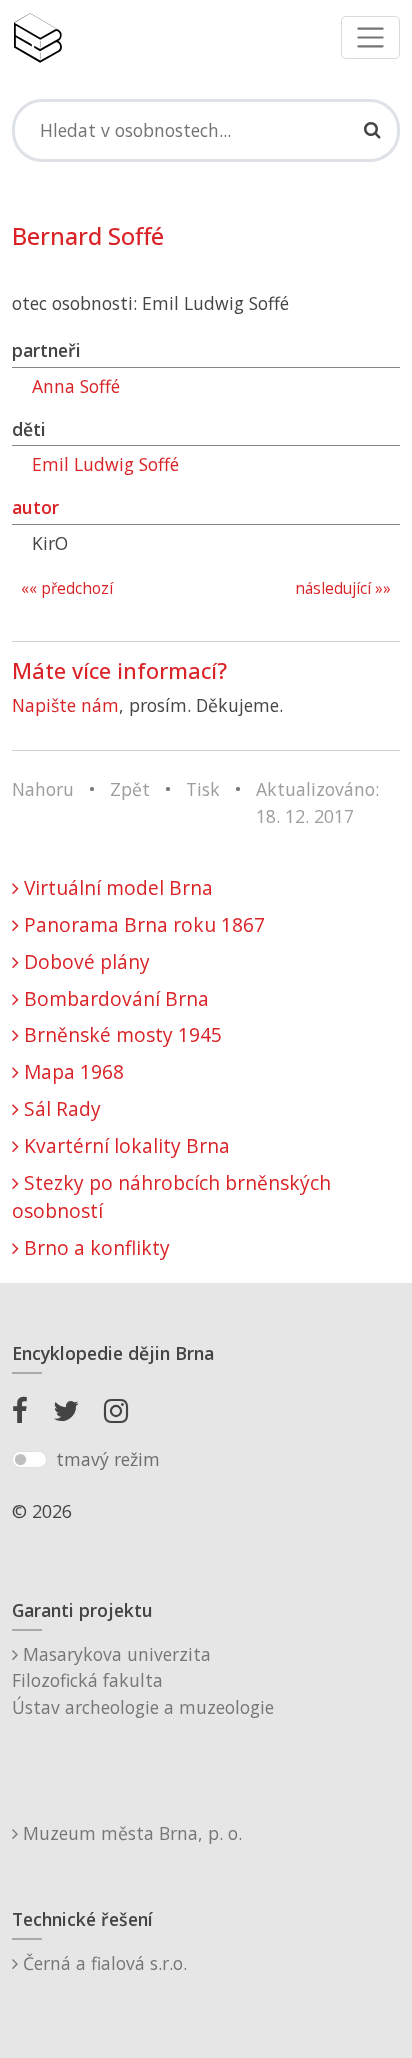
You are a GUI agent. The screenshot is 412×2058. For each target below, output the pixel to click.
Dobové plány (84, 961)
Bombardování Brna (114, 998)
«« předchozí (67, 588)
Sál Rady (60, 1108)
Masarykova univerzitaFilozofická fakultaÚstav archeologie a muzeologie (143, 1680)
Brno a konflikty (94, 1247)
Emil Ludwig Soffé (105, 464)
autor (35, 507)
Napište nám (65, 705)
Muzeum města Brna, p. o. (130, 1833)
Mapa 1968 (71, 1071)
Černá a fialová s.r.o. (102, 1963)
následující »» (343, 588)
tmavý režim (108, 1459)
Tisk (203, 789)
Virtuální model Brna (116, 887)
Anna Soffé (76, 386)
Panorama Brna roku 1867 (142, 924)
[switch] (29, 1460)
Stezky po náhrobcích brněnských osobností (171, 1197)
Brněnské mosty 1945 (120, 1034)
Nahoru (43, 789)
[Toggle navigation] (370, 37)
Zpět (130, 789)
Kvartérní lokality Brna (124, 1145)
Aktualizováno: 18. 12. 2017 (317, 802)
